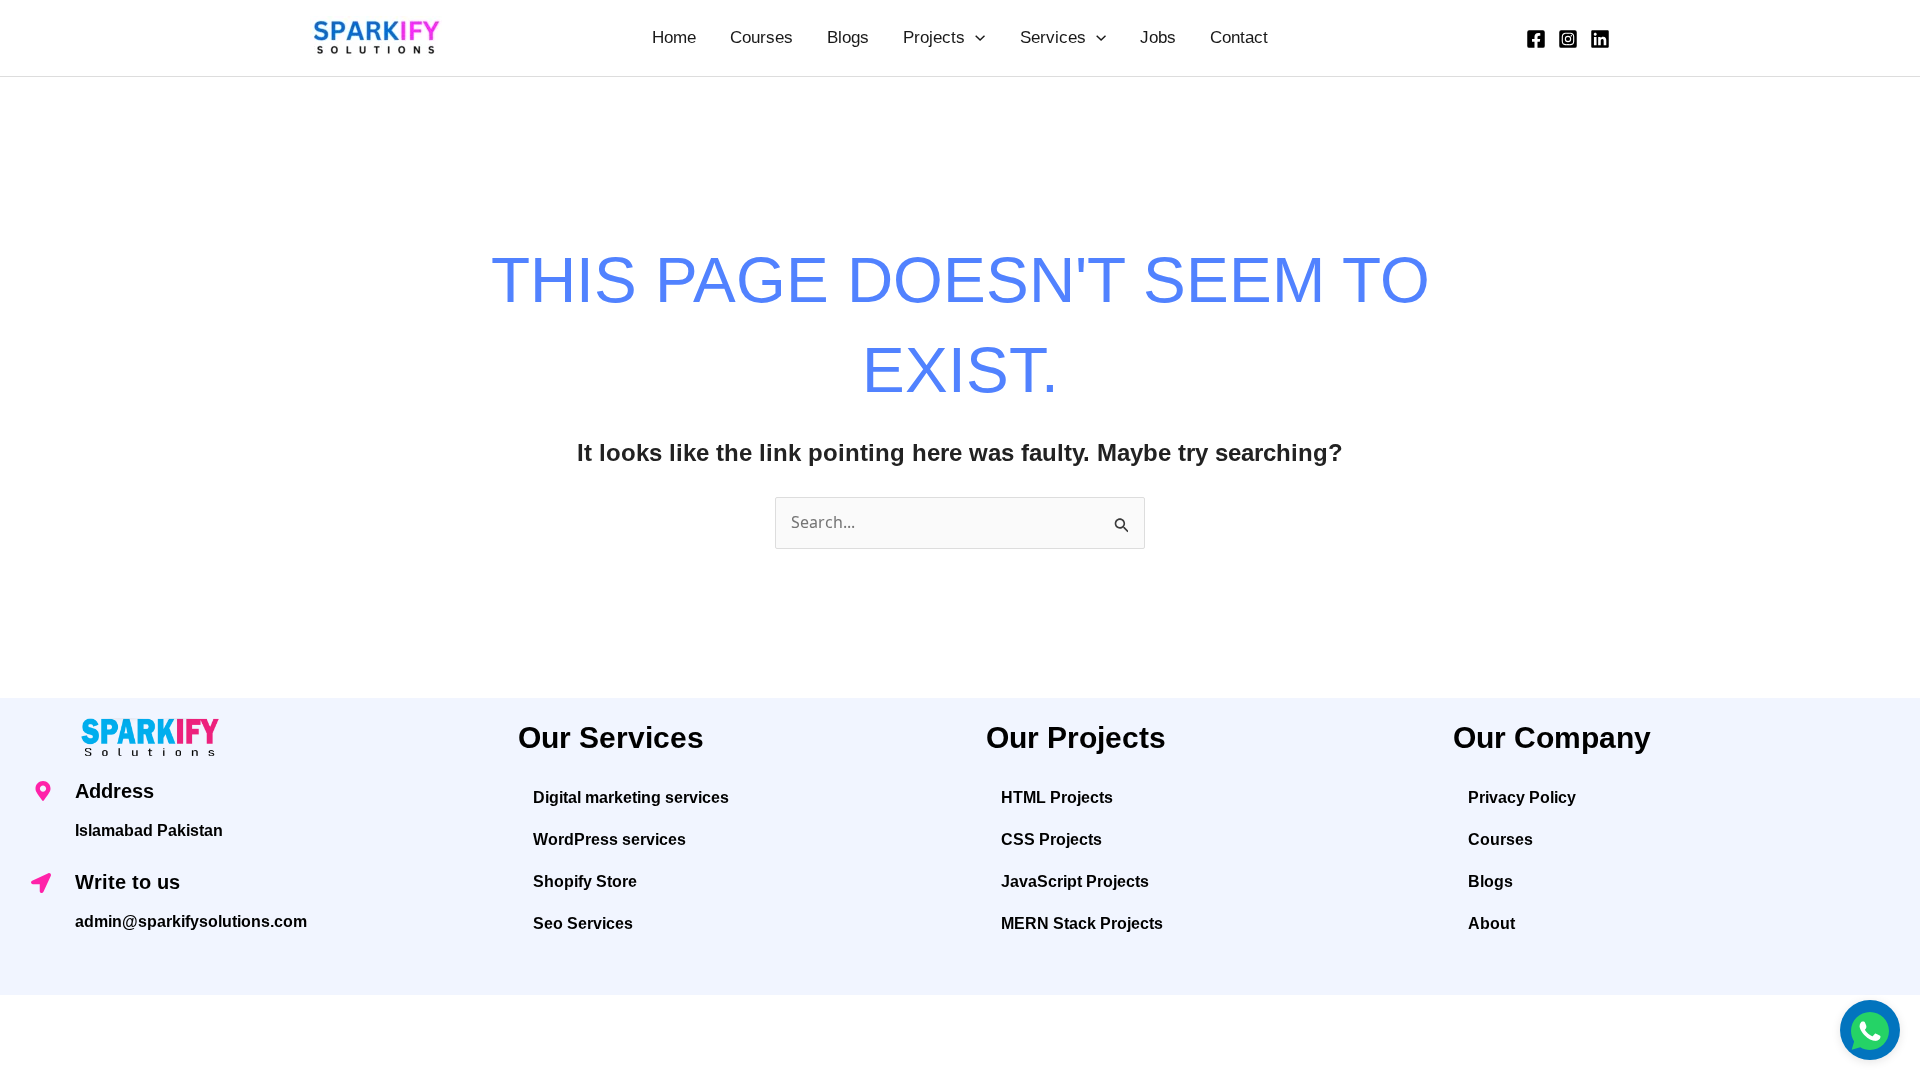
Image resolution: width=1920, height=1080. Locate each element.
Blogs (848, 37)
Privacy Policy (1522, 797)
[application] (975, 38)
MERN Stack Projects (1082, 923)
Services (1053, 37)
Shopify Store (585, 881)
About (1491, 923)
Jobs (1158, 37)
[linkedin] (1600, 39)
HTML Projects (1057, 797)
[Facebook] (1536, 39)
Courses (761, 37)
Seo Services (583, 923)
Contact (1239, 37)
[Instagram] (1568, 39)
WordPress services (609, 839)
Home (674, 37)
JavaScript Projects (1075, 881)
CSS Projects (1051, 839)
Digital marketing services (631, 797)
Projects (934, 37)
